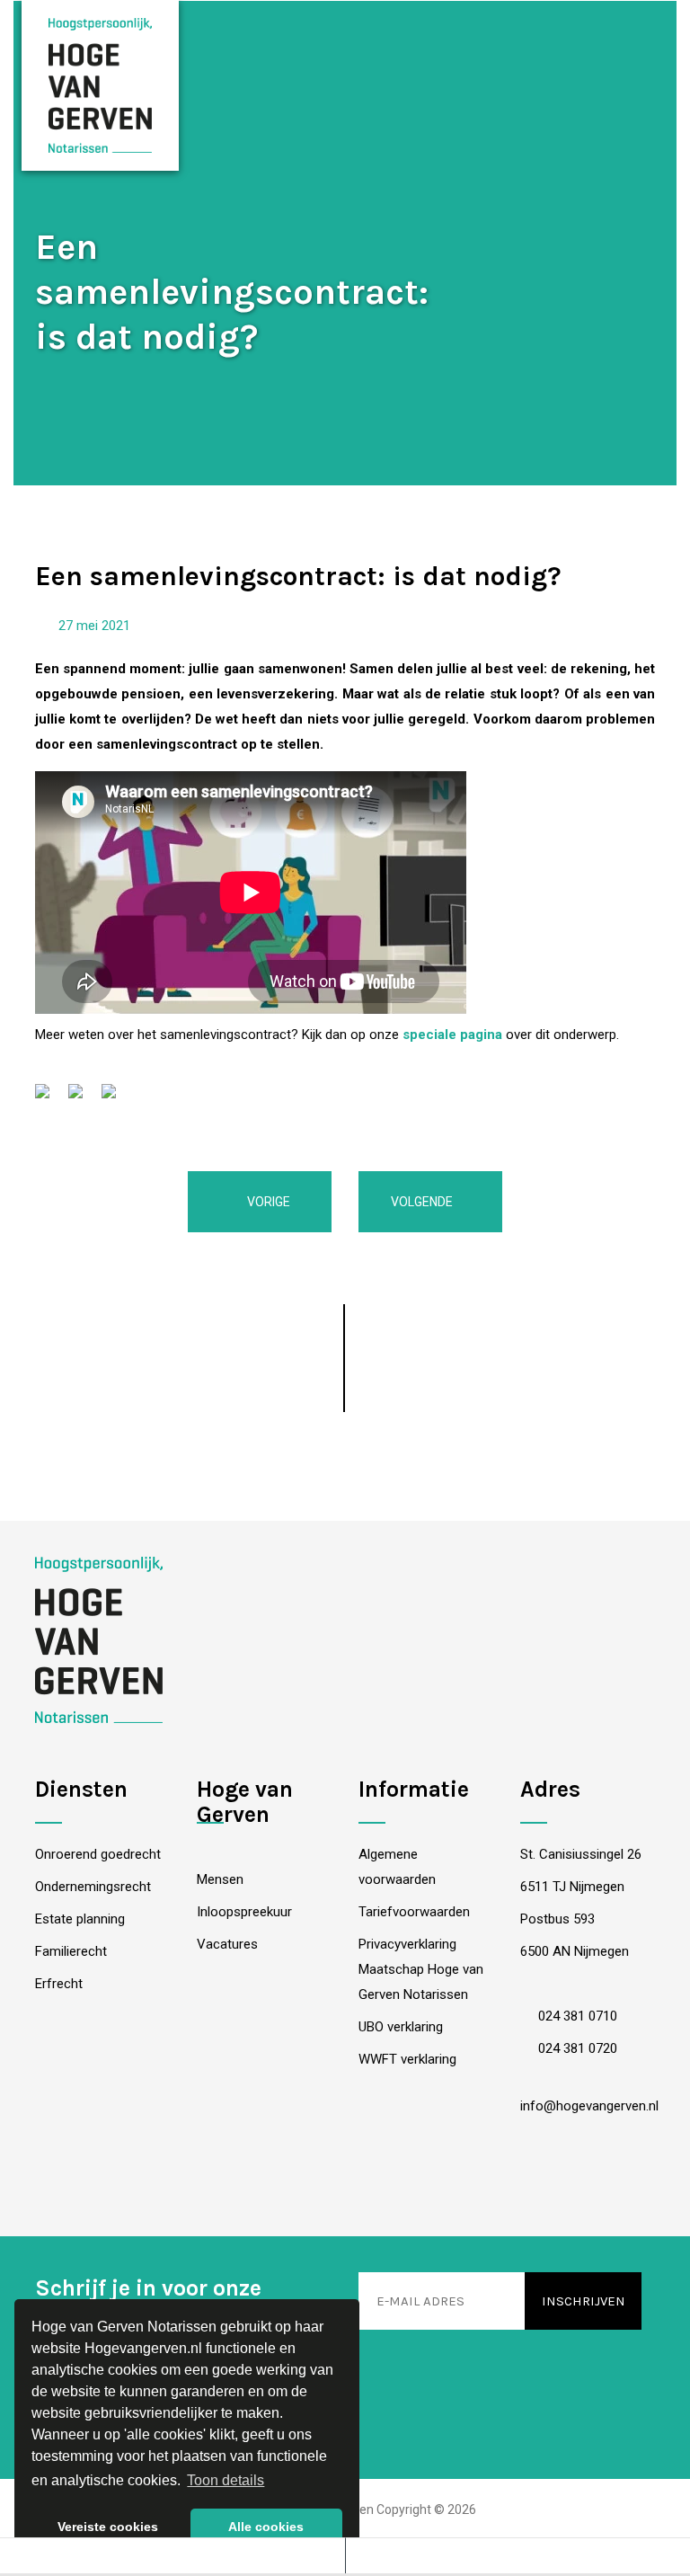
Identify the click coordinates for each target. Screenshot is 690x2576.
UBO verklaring (401, 2027)
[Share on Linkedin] (116, 1098)
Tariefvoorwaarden (414, 1912)
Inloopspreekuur (244, 1912)
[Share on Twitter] (83, 1098)
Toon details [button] (226, 2480)
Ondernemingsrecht (93, 1887)
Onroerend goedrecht (98, 1854)
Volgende (423, 1202)
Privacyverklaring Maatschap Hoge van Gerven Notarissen (421, 1969)
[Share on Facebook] (49, 1098)
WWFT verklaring (407, 2059)
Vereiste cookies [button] (108, 2527)
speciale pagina (452, 1035)
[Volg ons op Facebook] (289, 2185)
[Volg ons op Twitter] (402, 2185)
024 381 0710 (576, 2016)
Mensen (220, 1879)
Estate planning (80, 1919)
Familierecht (71, 1951)
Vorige (267, 1202)
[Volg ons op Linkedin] (345, 2185)
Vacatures (227, 1944)
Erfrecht (59, 1984)
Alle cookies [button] (266, 2527)
